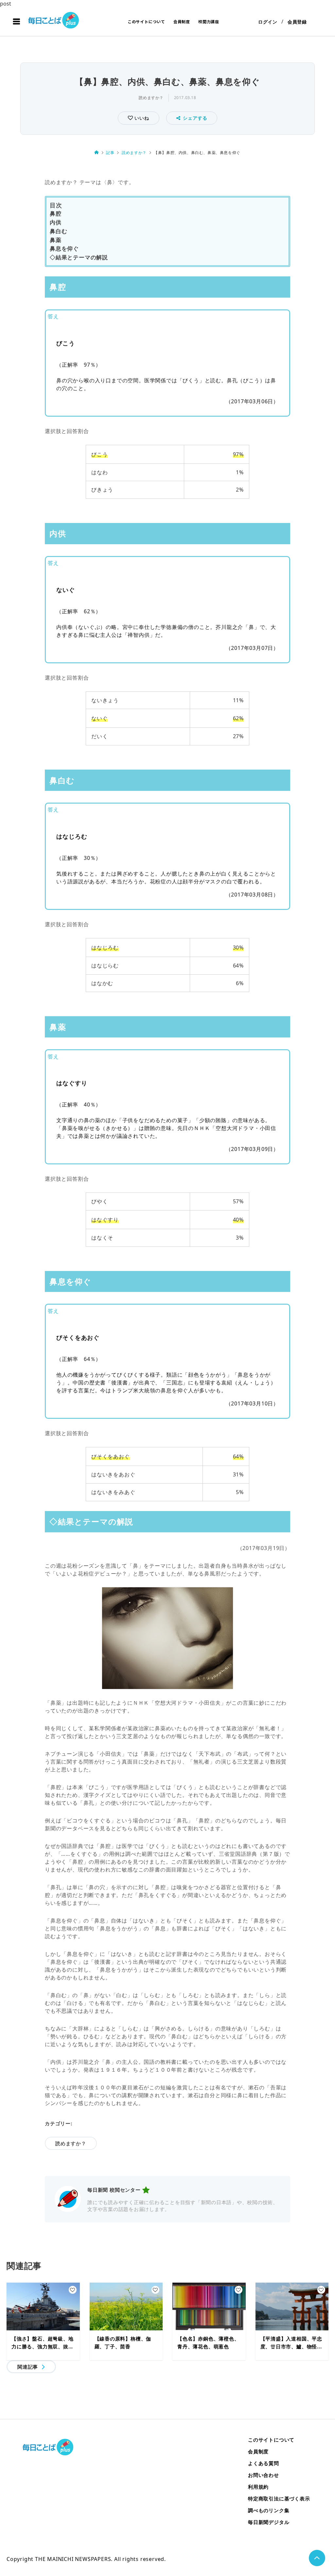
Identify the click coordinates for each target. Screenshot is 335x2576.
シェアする (195, 118)
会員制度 (182, 21)
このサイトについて (146, 21)
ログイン (268, 22)
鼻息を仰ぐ (64, 248)
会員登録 (297, 22)
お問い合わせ (264, 2475)
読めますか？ (151, 98)
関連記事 (28, 2367)
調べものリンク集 (269, 2510)
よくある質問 (264, 2463)
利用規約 (258, 2487)
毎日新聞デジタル (269, 2522)
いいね (141, 118)
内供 (56, 222)
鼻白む (58, 231)
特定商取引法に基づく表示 (279, 2498)
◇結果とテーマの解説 (79, 257)
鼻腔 (56, 213)
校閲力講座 (209, 21)
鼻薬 (56, 240)
